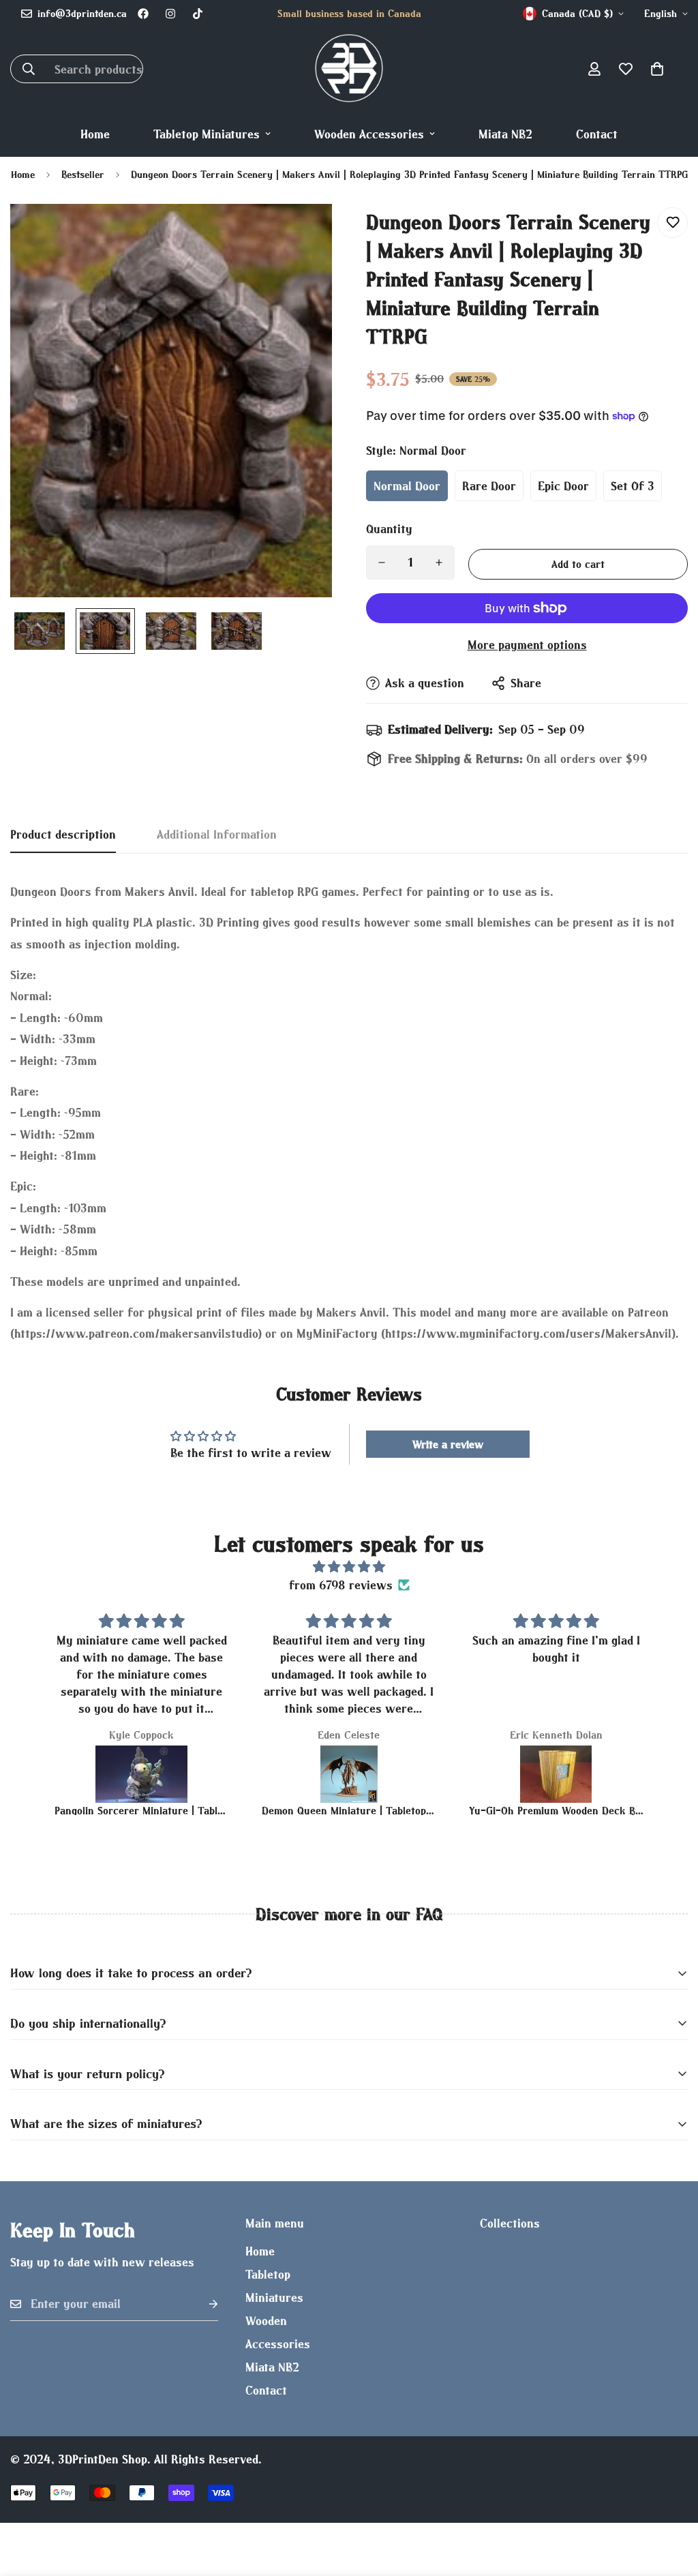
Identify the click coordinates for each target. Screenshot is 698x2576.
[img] (349, 1567)
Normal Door (407, 486)
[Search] (29, 69)
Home (95, 134)
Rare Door (489, 486)
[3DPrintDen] (349, 69)
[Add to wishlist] (672, 223)
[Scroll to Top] (671, 2502)
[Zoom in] (303, 233)
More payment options (527, 645)
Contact (597, 134)
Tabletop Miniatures (207, 134)
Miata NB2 (505, 134)
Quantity (389, 529)
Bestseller (83, 174)
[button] (657, 69)
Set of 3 (633, 486)
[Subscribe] (202, 2304)
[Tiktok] (198, 14)
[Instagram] (170, 14)
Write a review (448, 1444)
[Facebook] (143, 14)
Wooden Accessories (369, 134)
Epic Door (563, 486)
